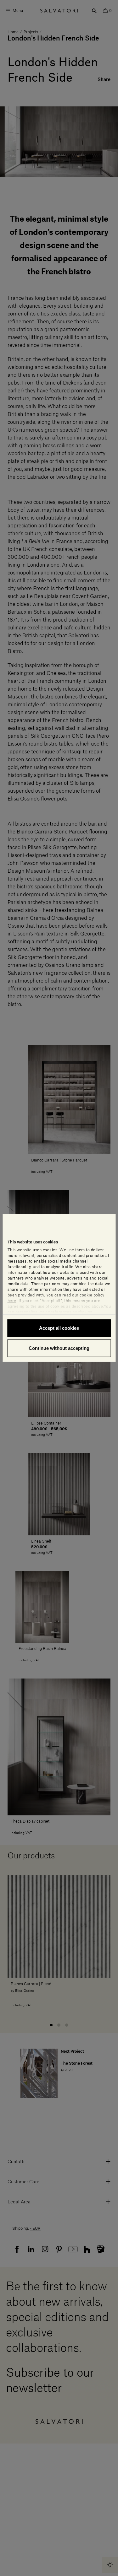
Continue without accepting (59, 1348)
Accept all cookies (59, 1328)
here (12, 1301)
